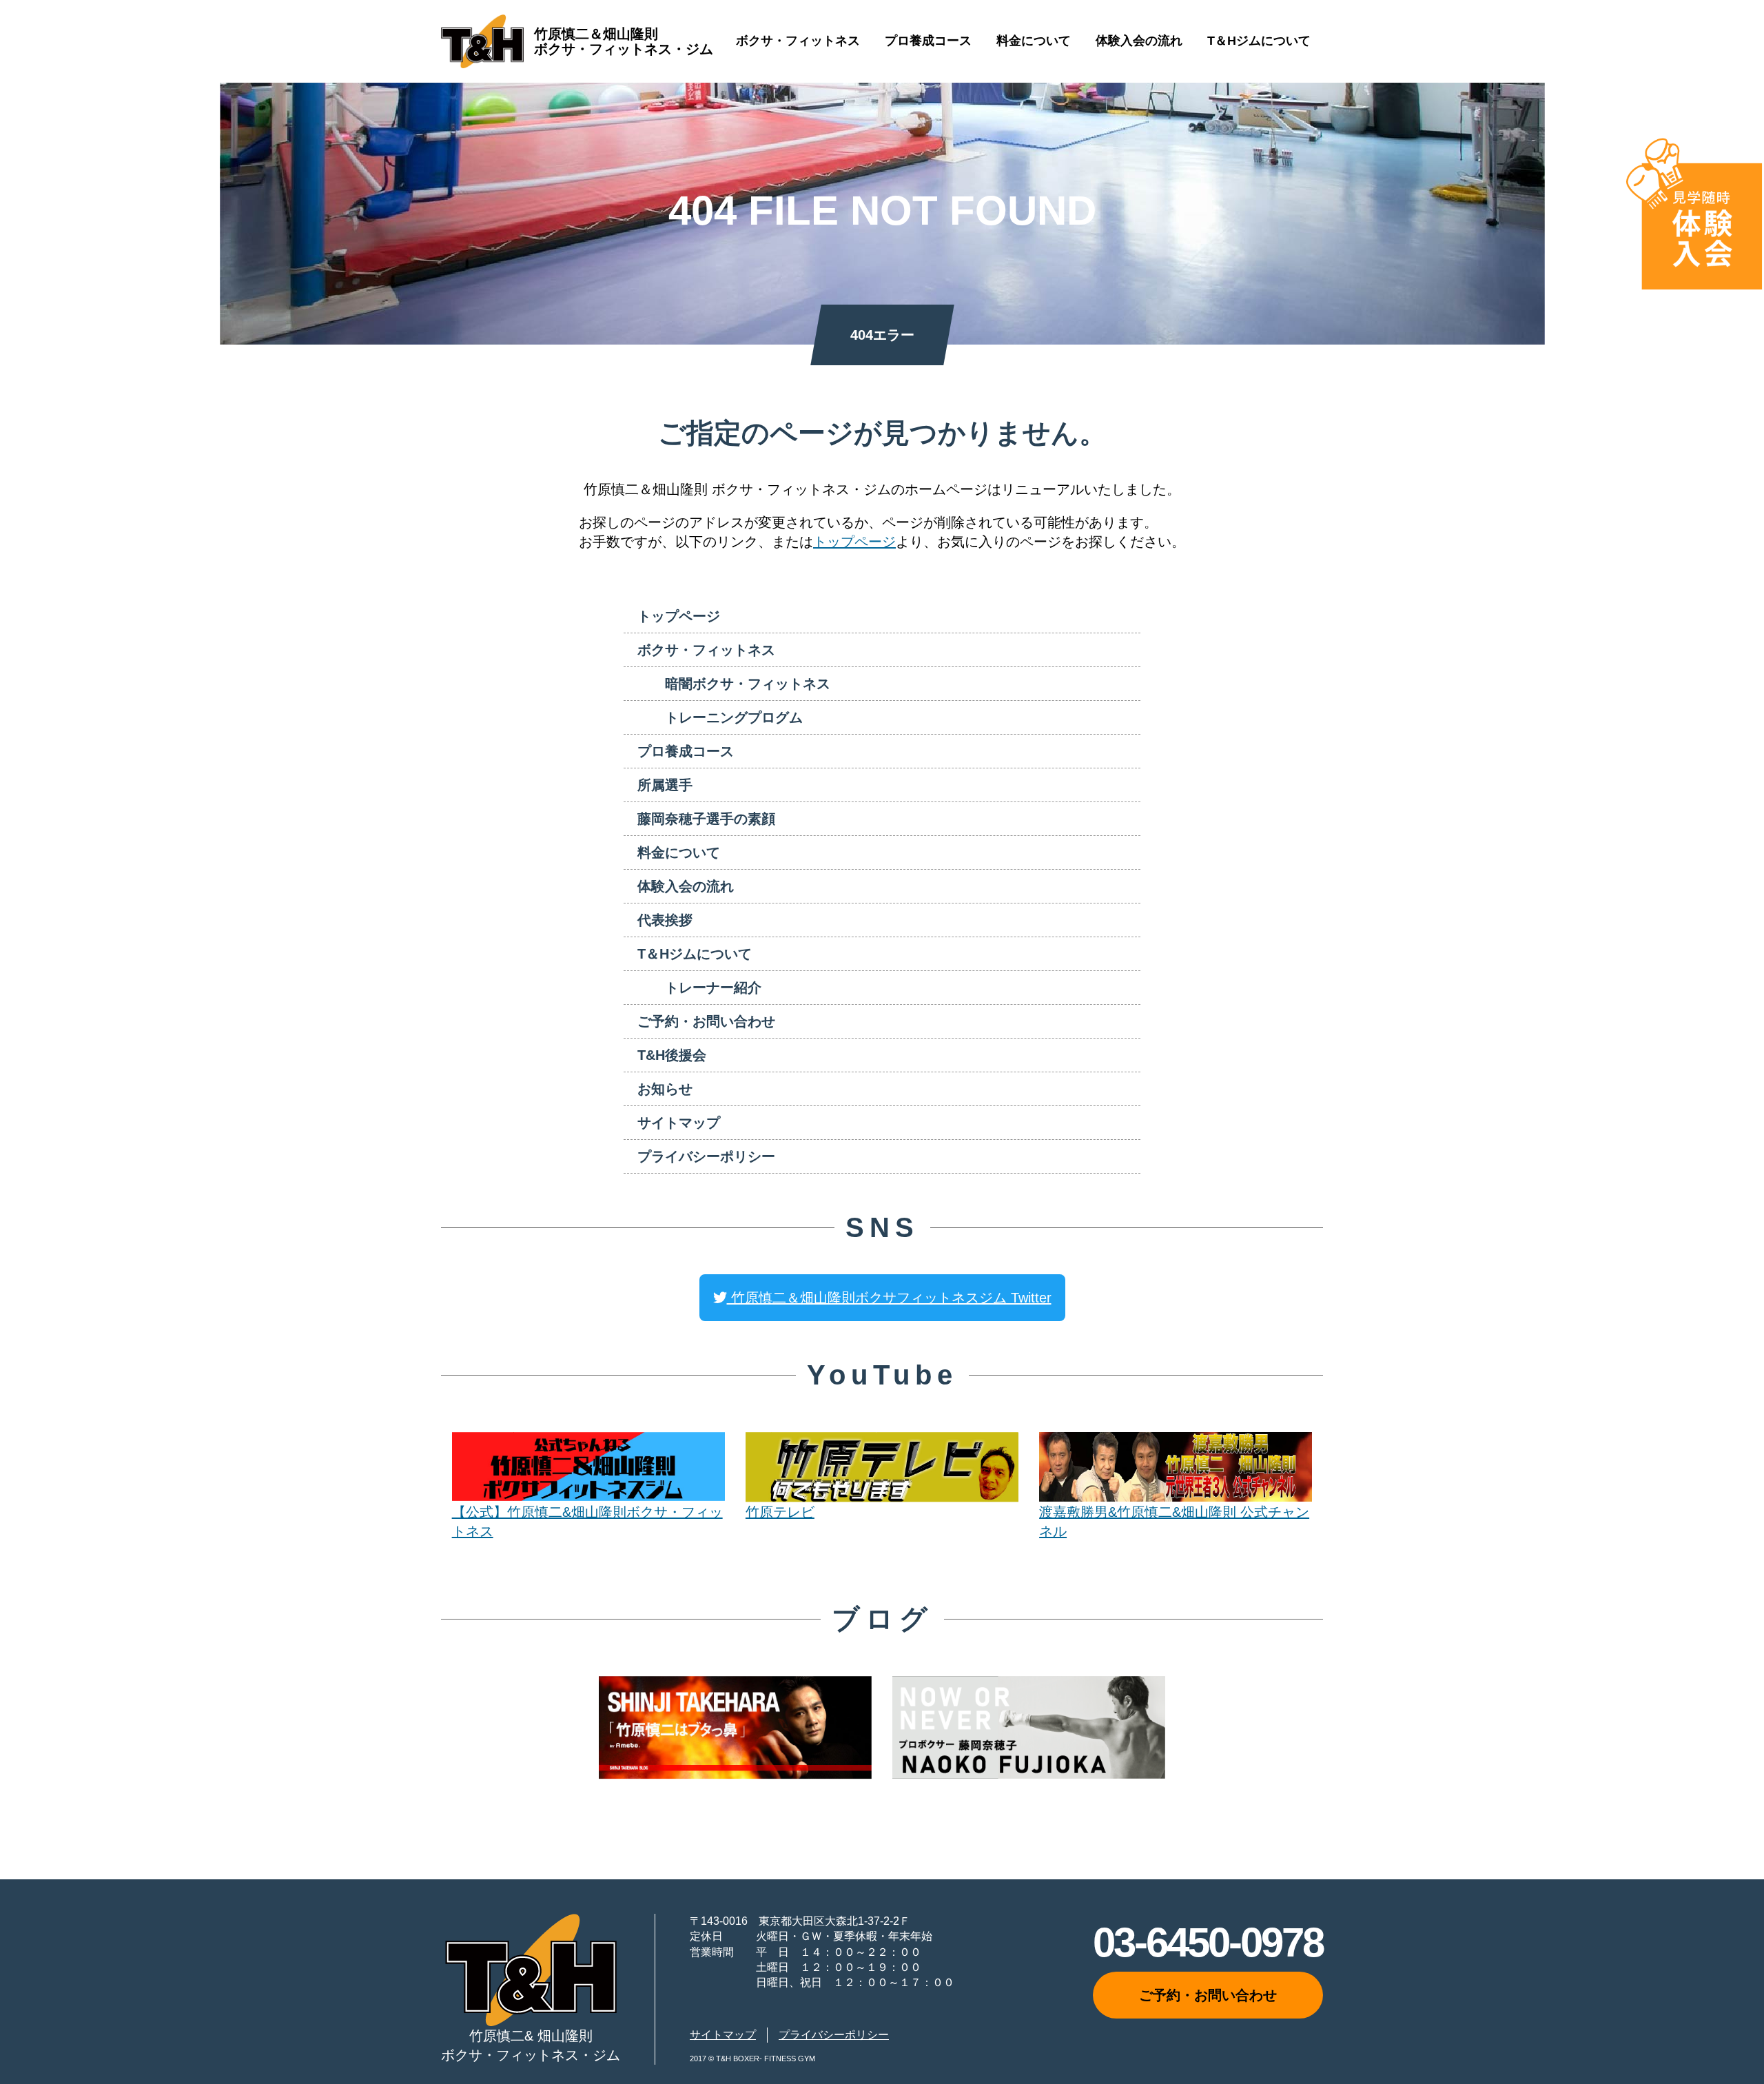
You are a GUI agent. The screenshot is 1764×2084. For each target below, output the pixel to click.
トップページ (1665, 89)
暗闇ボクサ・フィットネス (748, 684)
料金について (1034, 41)
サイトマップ (679, 1123)
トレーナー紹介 (713, 988)
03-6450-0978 (1208, 1942)
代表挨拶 (665, 920)
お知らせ (665, 1089)
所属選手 (665, 785)
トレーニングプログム (734, 717)
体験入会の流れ (1139, 41)
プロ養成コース (928, 41)
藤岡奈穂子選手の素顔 (706, 819)
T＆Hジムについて (1259, 41)
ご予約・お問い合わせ (706, 1021)
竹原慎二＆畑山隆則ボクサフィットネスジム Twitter (889, 1298)
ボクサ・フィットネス (798, 41)
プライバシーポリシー (706, 1156)
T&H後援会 (672, 1055)
